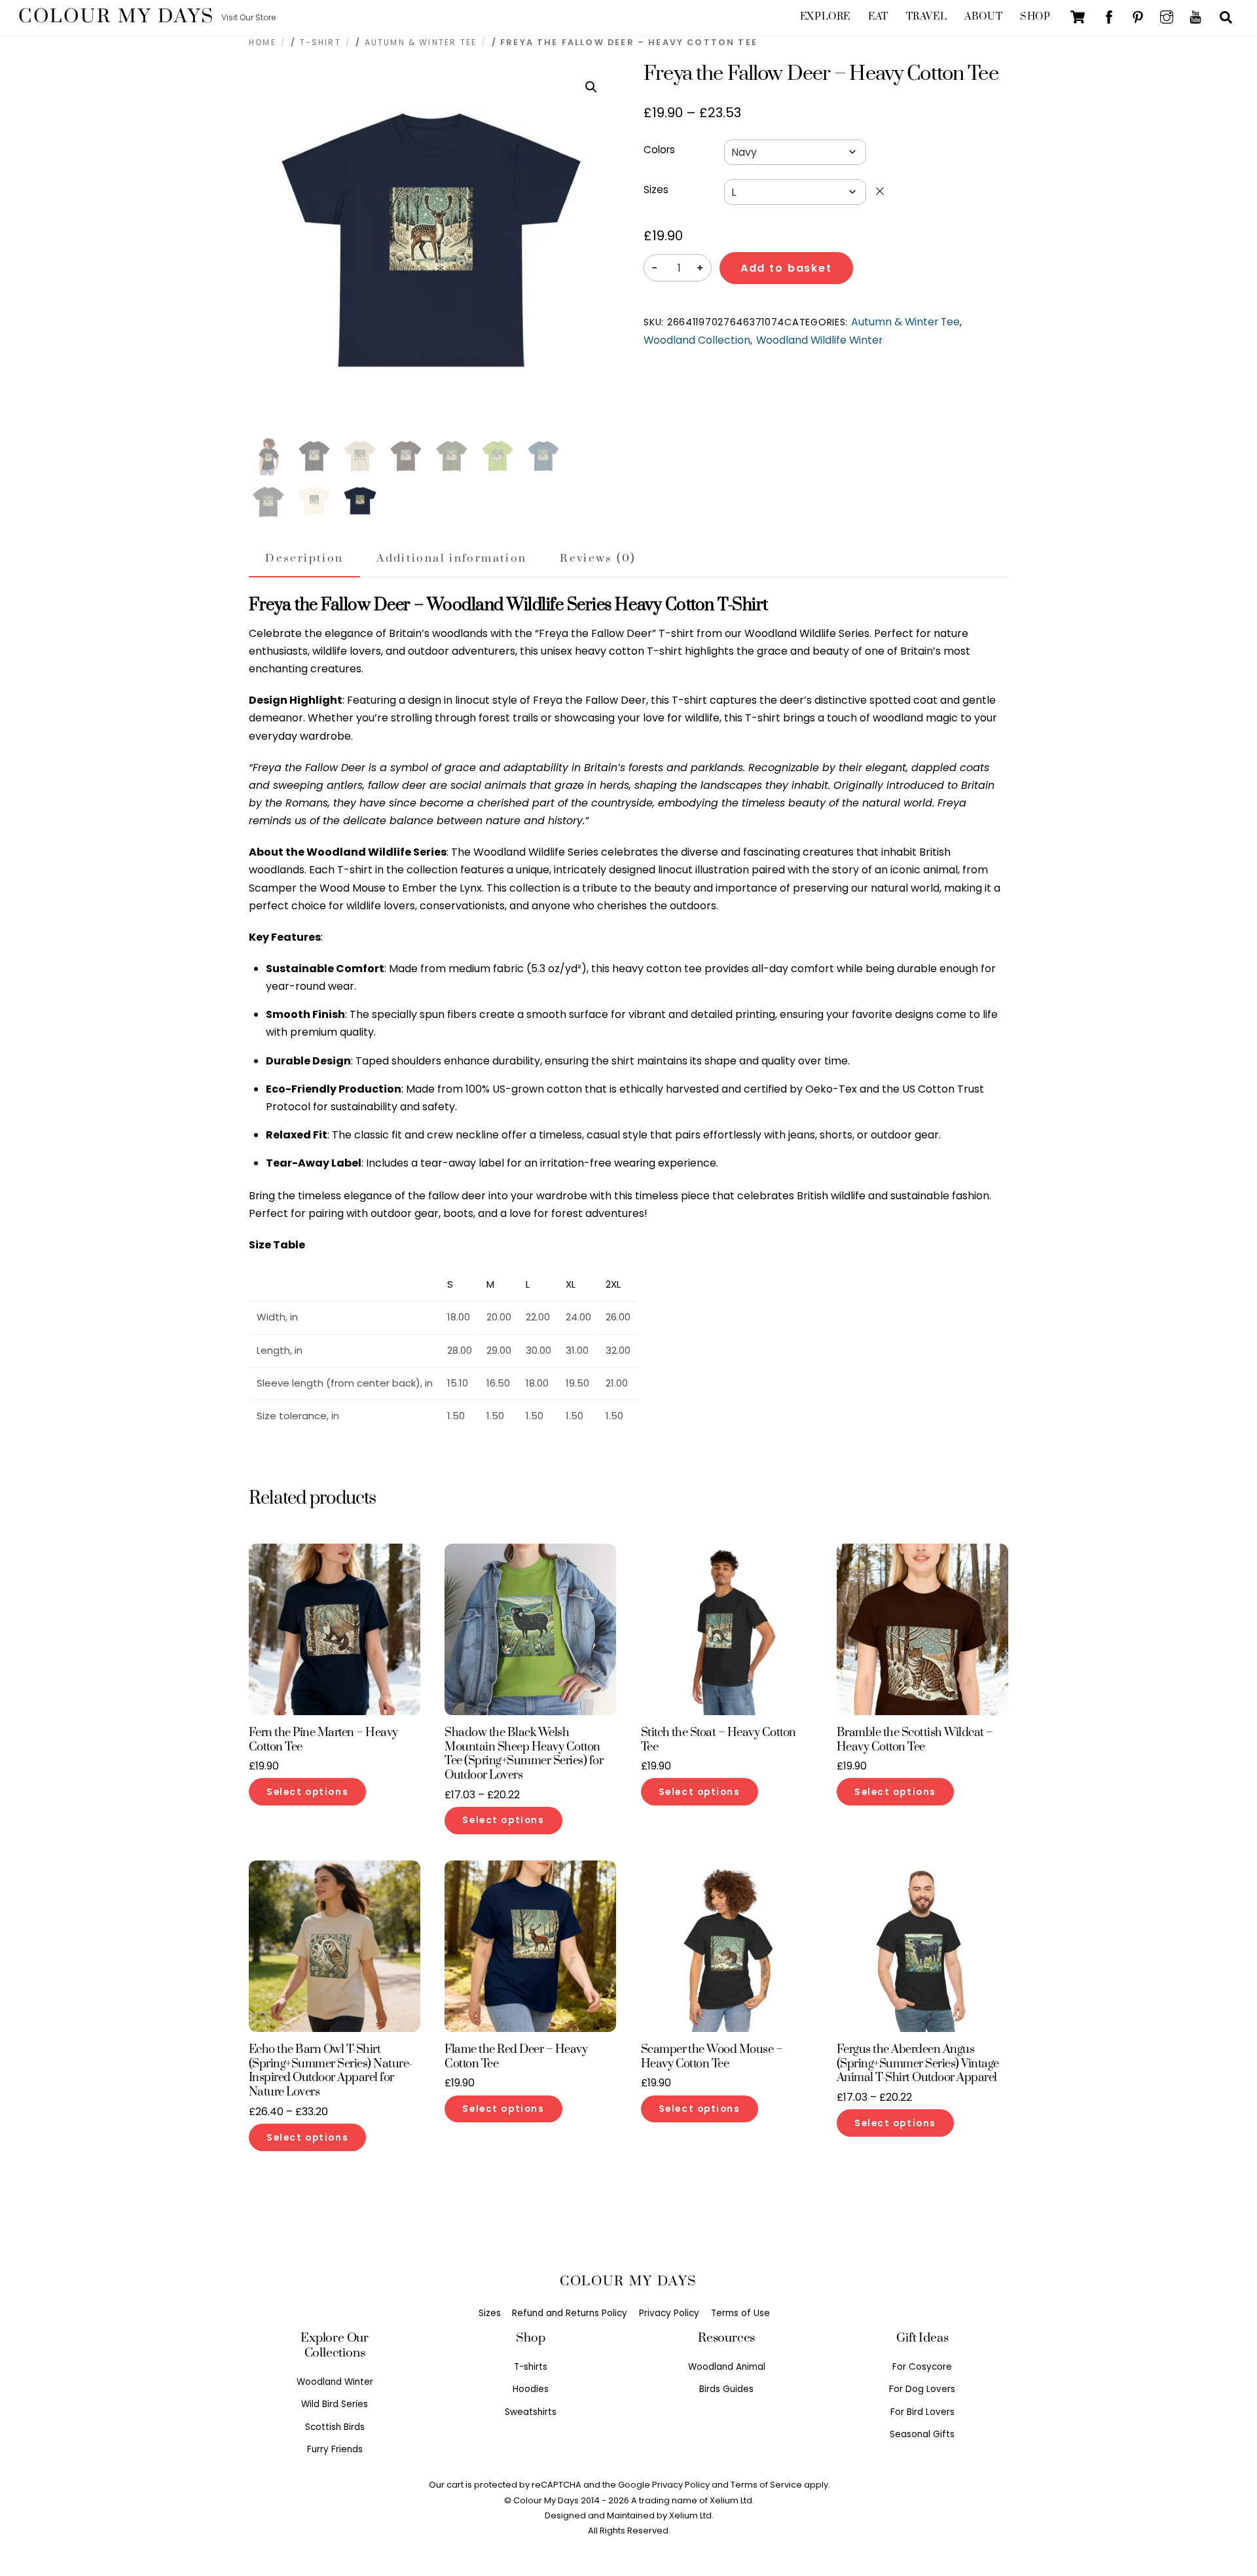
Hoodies (531, 2389)
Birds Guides (726, 2389)
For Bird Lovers (922, 2412)
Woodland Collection (697, 340)
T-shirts (531, 2367)
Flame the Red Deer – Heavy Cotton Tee (516, 2057)
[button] (591, 87)
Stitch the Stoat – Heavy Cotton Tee (719, 1740)
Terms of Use (740, 2313)
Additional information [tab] (451, 558)
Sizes (656, 190)
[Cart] (1078, 17)
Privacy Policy (669, 2313)
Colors (659, 150)
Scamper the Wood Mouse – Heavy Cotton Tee (712, 2057)
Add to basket (786, 268)
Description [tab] (304, 558)
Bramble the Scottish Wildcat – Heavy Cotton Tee (915, 1740)
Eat (878, 17)
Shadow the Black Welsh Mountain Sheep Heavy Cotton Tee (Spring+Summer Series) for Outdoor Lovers (524, 1754)
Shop (1035, 17)
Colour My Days (546, 2500)
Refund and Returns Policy (570, 2313)
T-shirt (320, 42)
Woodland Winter (335, 2382)
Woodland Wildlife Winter (819, 340)
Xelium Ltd (690, 2515)
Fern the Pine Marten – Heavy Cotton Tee (323, 1740)
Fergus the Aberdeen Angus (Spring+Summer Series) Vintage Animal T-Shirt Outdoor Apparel (918, 2064)
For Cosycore (922, 2367)
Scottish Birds (335, 2427)
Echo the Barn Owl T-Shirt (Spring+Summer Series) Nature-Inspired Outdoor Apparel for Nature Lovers (331, 2071)
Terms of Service (766, 2485)
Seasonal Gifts (922, 2434)
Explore (825, 17)
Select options (307, 1792)
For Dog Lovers (922, 2389)
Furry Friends (335, 2449)
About (983, 17)
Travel (926, 17)
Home (263, 42)
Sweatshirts (531, 2412)
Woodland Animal (727, 2367)
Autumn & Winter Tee (421, 42)
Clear (880, 191)
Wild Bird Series (335, 2404)
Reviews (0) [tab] (597, 558)
